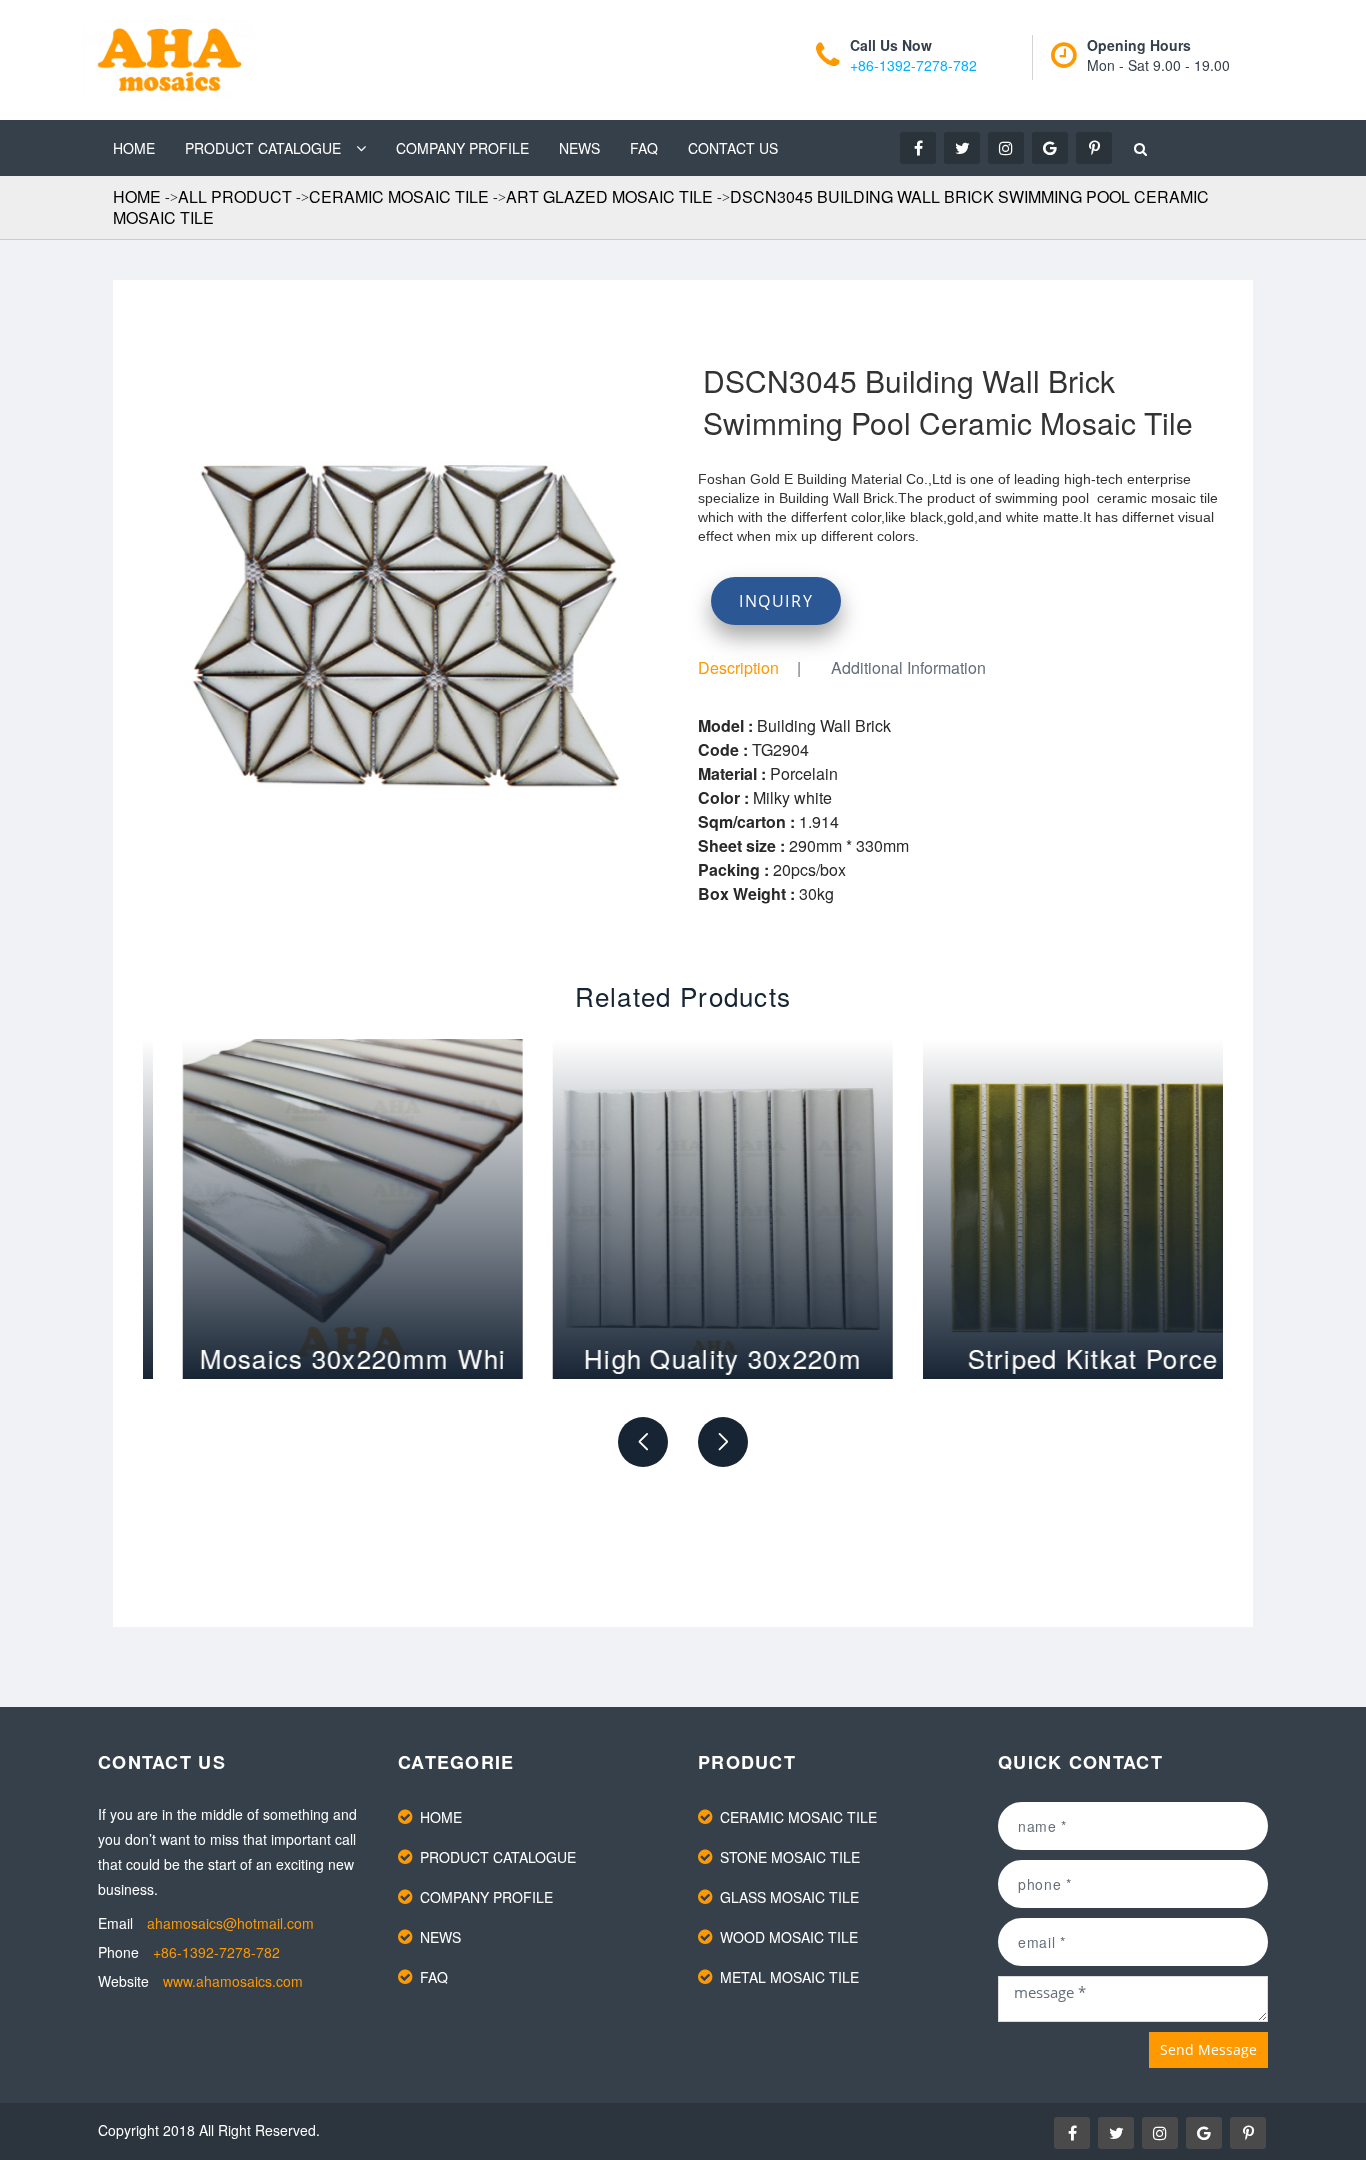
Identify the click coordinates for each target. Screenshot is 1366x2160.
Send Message (1208, 2049)
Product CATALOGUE (263, 148)
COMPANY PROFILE (462, 148)
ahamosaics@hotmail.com (230, 1923)
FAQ (644, 148)
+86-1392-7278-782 (913, 65)
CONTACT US (733, 148)
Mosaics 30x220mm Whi (313, 1357)
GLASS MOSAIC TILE (789, 1897)
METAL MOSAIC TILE (789, 1977)
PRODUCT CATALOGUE (498, 1857)
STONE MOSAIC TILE (790, 1857)
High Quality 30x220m (683, 1357)
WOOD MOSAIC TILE (789, 1937)
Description (738, 667)
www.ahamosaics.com (233, 1981)
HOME (134, 148)
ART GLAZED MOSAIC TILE (609, 196)
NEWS (579, 148)
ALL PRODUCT (235, 196)
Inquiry (776, 601)
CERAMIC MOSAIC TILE (399, 196)
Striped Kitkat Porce (1053, 1357)
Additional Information (908, 667)
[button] (643, 1442)
